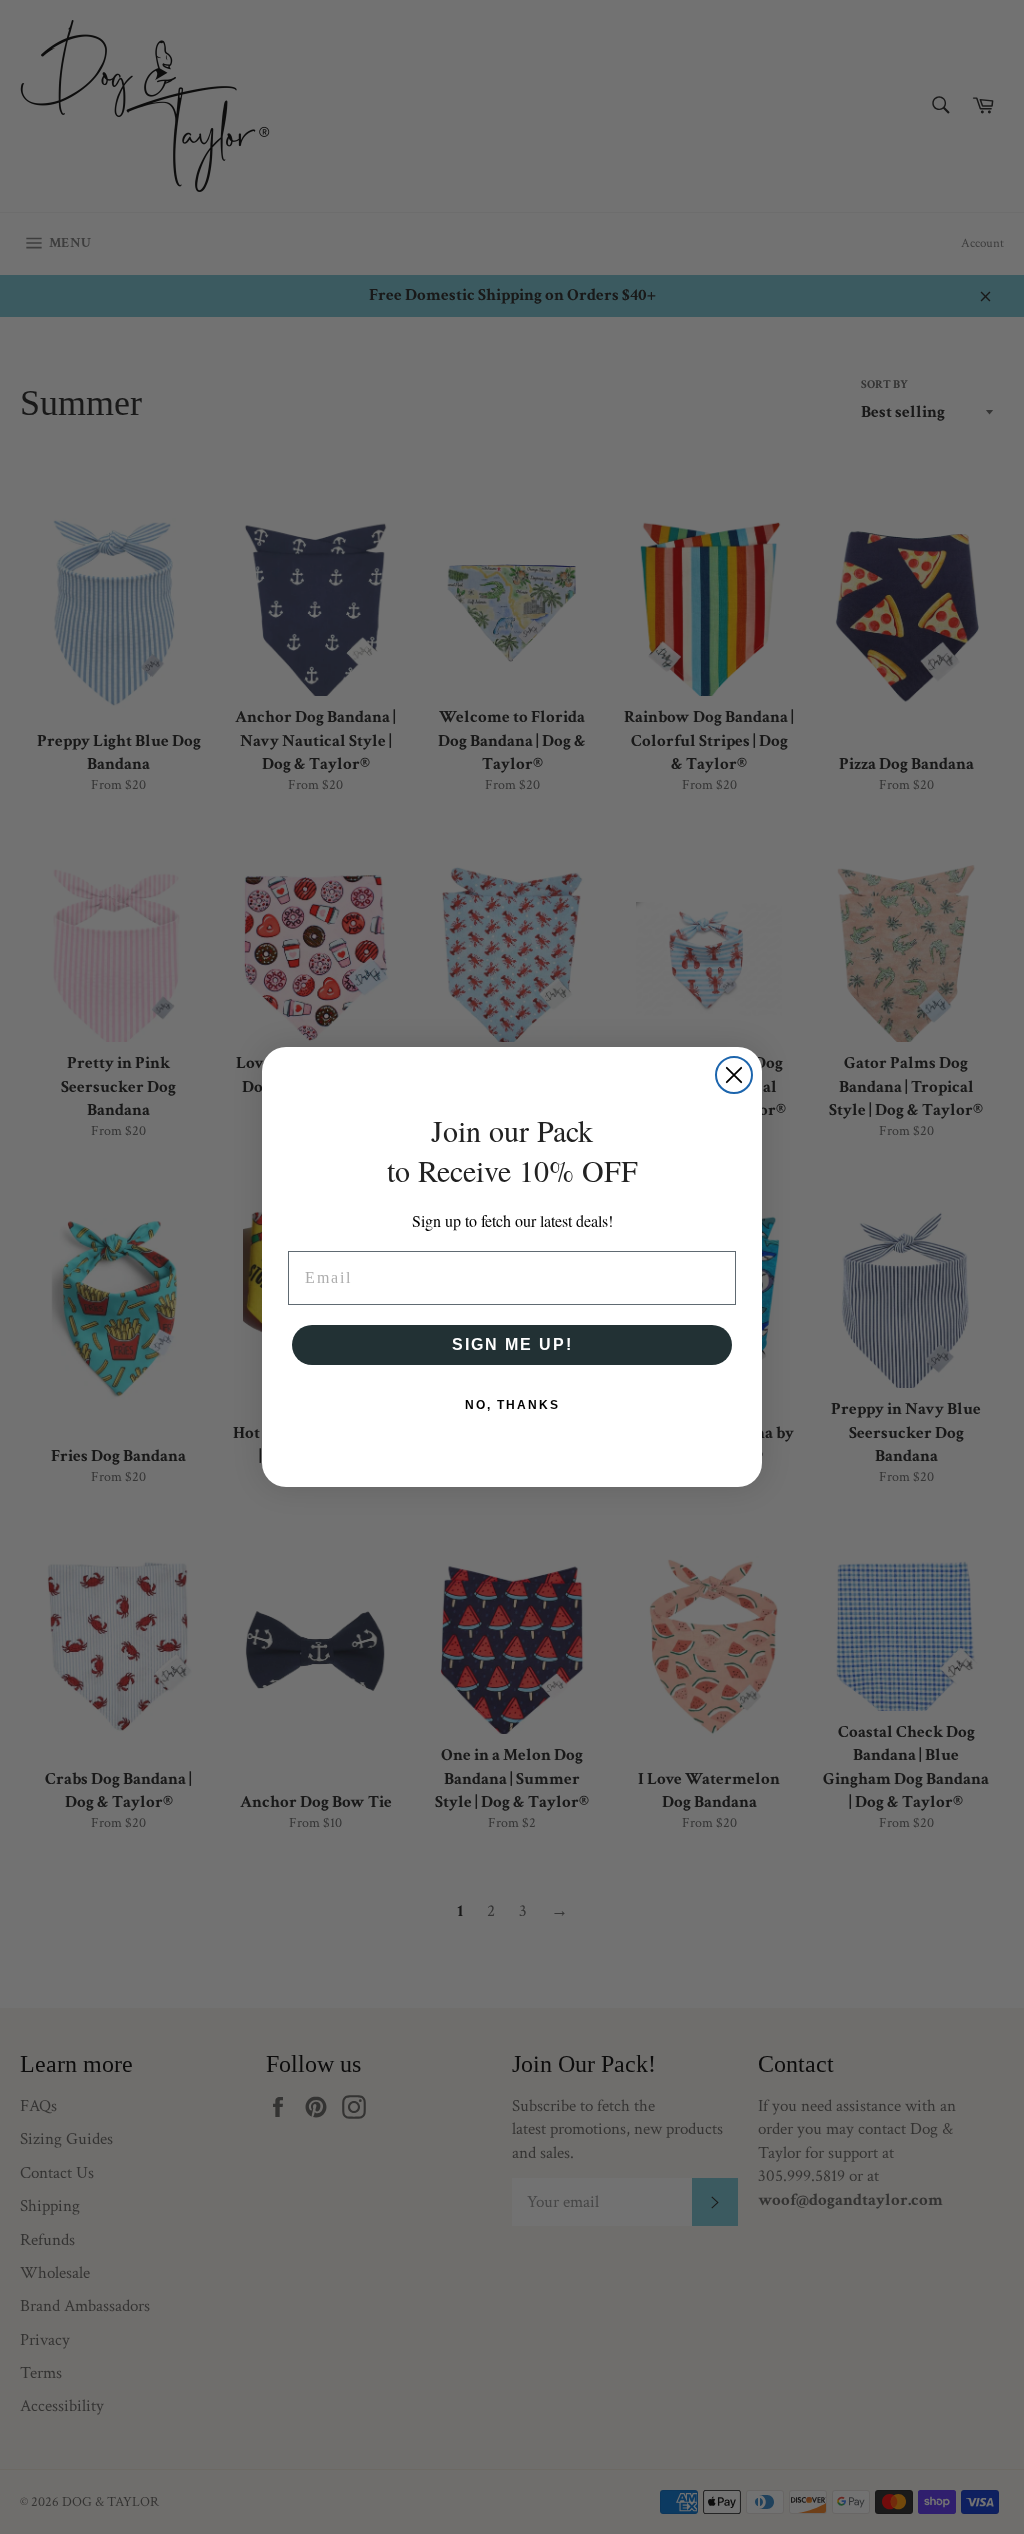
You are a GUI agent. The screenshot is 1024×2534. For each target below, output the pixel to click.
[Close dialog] (734, 1075)
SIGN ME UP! (512, 1344)
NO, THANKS (512, 1405)
